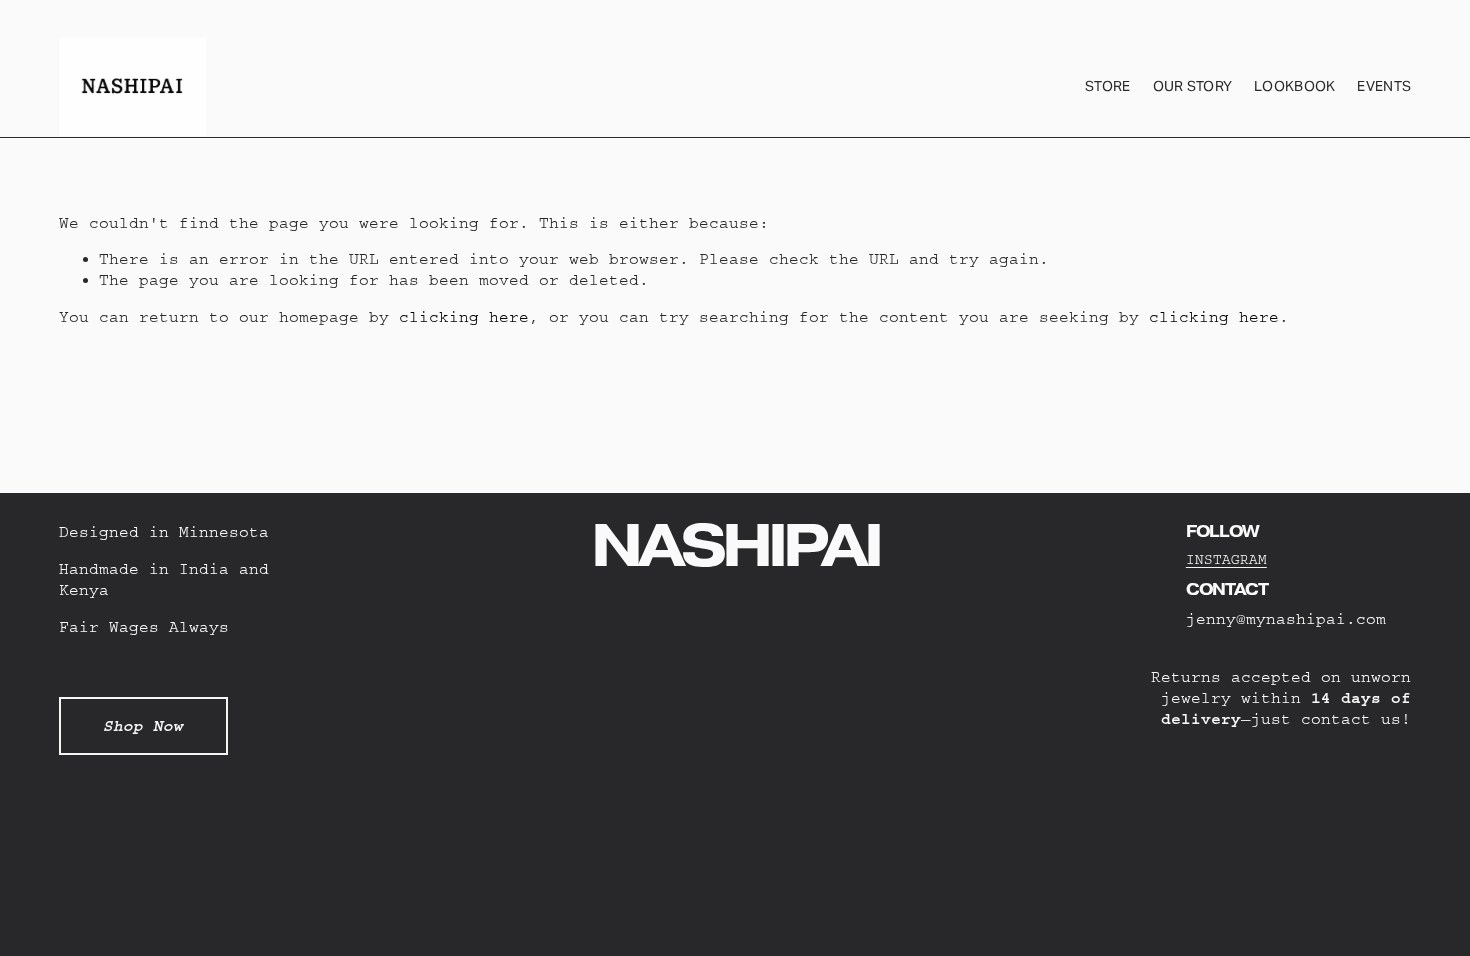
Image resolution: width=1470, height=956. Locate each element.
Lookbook (1294, 86)
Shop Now (143, 726)
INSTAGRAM (1226, 560)
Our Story (1193, 86)
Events (1384, 86)
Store (1107, 86)
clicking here (464, 317)
